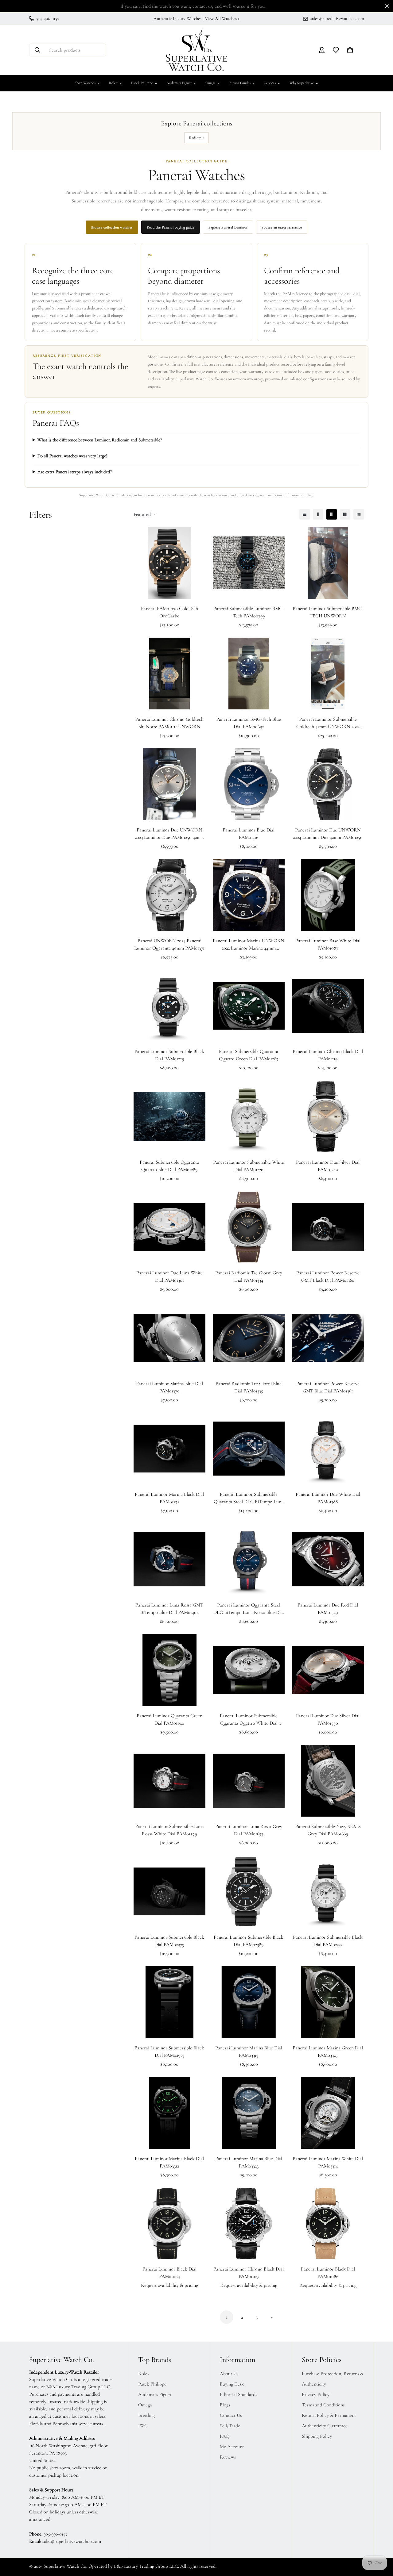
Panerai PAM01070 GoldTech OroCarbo (169, 612)
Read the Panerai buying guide (171, 227)
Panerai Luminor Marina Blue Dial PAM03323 (249, 2162)
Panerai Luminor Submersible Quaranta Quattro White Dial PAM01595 (249, 1720)
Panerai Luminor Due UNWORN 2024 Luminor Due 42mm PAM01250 (328, 834)
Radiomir (196, 138)
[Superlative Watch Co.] (196, 50)
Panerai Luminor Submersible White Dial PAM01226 (249, 1166)
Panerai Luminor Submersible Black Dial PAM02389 (249, 1941)
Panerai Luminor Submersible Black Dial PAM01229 (169, 1055)
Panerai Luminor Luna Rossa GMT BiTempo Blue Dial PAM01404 (169, 1609)
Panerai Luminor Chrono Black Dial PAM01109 (249, 2273)
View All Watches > (222, 18)
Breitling (146, 2415)
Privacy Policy (316, 2394)
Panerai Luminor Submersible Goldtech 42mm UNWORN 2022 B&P (328, 723)
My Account (232, 2447)
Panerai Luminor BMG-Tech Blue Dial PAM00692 (249, 723)
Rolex (116, 83)
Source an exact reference (282, 227)
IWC (143, 2426)
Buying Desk (232, 2384)
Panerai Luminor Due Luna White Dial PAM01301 (169, 1276)
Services (272, 83)
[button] (350, 50)
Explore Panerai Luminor (228, 227)
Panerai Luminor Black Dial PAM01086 (328, 2273)
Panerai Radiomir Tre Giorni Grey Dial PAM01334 (249, 1276)
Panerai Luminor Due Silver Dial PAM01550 (328, 1719)
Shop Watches (87, 83)
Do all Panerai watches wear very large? (72, 456)
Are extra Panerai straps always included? (75, 472)
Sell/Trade (230, 2426)
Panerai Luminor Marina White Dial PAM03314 (328, 2162)
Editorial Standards (238, 2394)
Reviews (228, 2457)
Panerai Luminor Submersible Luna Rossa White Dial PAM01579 (169, 1830)
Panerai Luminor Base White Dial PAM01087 (328, 944)
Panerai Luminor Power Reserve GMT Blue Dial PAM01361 (328, 1387)
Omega (213, 83)
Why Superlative (304, 83)
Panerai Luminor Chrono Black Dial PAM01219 (328, 1055)
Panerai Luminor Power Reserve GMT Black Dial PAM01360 (328, 1276)
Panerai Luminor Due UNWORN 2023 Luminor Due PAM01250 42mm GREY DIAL (169, 834)
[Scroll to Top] (381, 2543)
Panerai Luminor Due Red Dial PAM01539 (328, 1609)
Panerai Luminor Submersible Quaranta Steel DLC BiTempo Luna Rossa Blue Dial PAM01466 (249, 1498)
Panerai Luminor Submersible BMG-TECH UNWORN (328, 612)
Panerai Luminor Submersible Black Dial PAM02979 (169, 1941)
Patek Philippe (144, 83)
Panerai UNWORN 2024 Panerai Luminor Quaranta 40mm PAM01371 (169, 944)
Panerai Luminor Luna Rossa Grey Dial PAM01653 (249, 1830)
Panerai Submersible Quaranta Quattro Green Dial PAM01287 (249, 1055)
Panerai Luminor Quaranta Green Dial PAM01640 (169, 1719)
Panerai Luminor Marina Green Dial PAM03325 (328, 2052)
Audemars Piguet (181, 83)
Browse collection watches (112, 227)
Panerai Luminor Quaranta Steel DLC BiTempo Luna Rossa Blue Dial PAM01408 (249, 1609)
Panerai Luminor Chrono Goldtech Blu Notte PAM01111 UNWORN (169, 723)
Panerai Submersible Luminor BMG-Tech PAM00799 (249, 612)
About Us (229, 2374)
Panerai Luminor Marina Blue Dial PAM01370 (169, 1387)
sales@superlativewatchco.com (72, 2541)
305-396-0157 (56, 2534)
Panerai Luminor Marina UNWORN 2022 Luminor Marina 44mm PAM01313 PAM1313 (249, 945)
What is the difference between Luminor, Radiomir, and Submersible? (100, 440)
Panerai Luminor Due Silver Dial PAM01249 (328, 1166)
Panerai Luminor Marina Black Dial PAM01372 (169, 1498)
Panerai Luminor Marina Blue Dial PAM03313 (249, 2052)
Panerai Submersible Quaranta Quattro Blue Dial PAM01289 (169, 1166)
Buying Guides (242, 83)
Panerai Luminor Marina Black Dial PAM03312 (169, 2162)
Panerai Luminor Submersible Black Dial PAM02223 (328, 1941)
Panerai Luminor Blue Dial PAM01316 (249, 834)
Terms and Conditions (323, 2405)
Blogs (225, 2405)
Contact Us (231, 2415)
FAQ (225, 2436)
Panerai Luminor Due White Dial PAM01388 (328, 1498)
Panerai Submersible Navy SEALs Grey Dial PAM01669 (328, 1830)
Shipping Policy (317, 2436)
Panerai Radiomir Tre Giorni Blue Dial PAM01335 (249, 1387)
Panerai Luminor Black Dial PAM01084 (169, 2273)
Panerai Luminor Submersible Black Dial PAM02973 (169, 2052)
